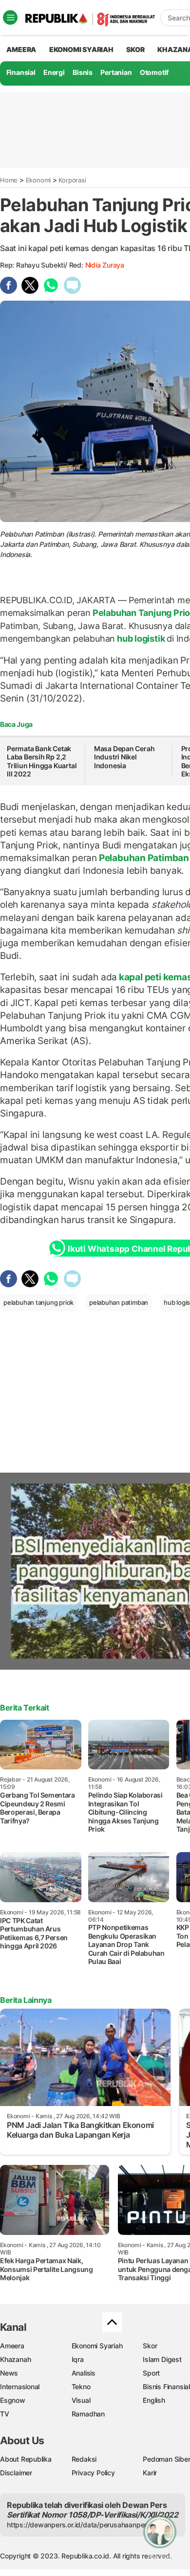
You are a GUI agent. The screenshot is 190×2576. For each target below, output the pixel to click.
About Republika (26, 2459)
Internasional (20, 2387)
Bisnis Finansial (166, 2387)
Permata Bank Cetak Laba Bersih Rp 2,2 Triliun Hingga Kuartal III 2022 (42, 761)
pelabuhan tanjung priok (38, 1302)
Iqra (78, 2359)
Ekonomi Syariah (81, 49)
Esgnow (13, 2400)
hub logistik (141, 639)
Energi (54, 72)
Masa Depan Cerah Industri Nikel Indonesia (124, 757)
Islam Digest (162, 2359)
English (154, 2400)
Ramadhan (88, 2414)
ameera (21, 49)
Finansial (21, 72)
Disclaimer (16, 2473)
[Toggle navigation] (10, 18)
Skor (150, 2346)
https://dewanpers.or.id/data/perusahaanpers (79, 2525)
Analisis (84, 2373)
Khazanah (15, 2359)
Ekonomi (38, 180)
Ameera (12, 2346)
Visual (81, 2400)
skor (135, 49)
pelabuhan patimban (119, 1302)
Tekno (81, 2387)
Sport (151, 2373)
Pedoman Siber (166, 2459)
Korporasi (72, 180)
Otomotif (154, 72)
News (9, 2373)
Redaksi (84, 2459)
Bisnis (83, 72)
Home (9, 180)
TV (5, 2414)
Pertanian (116, 72)
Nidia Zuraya (105, 265)
